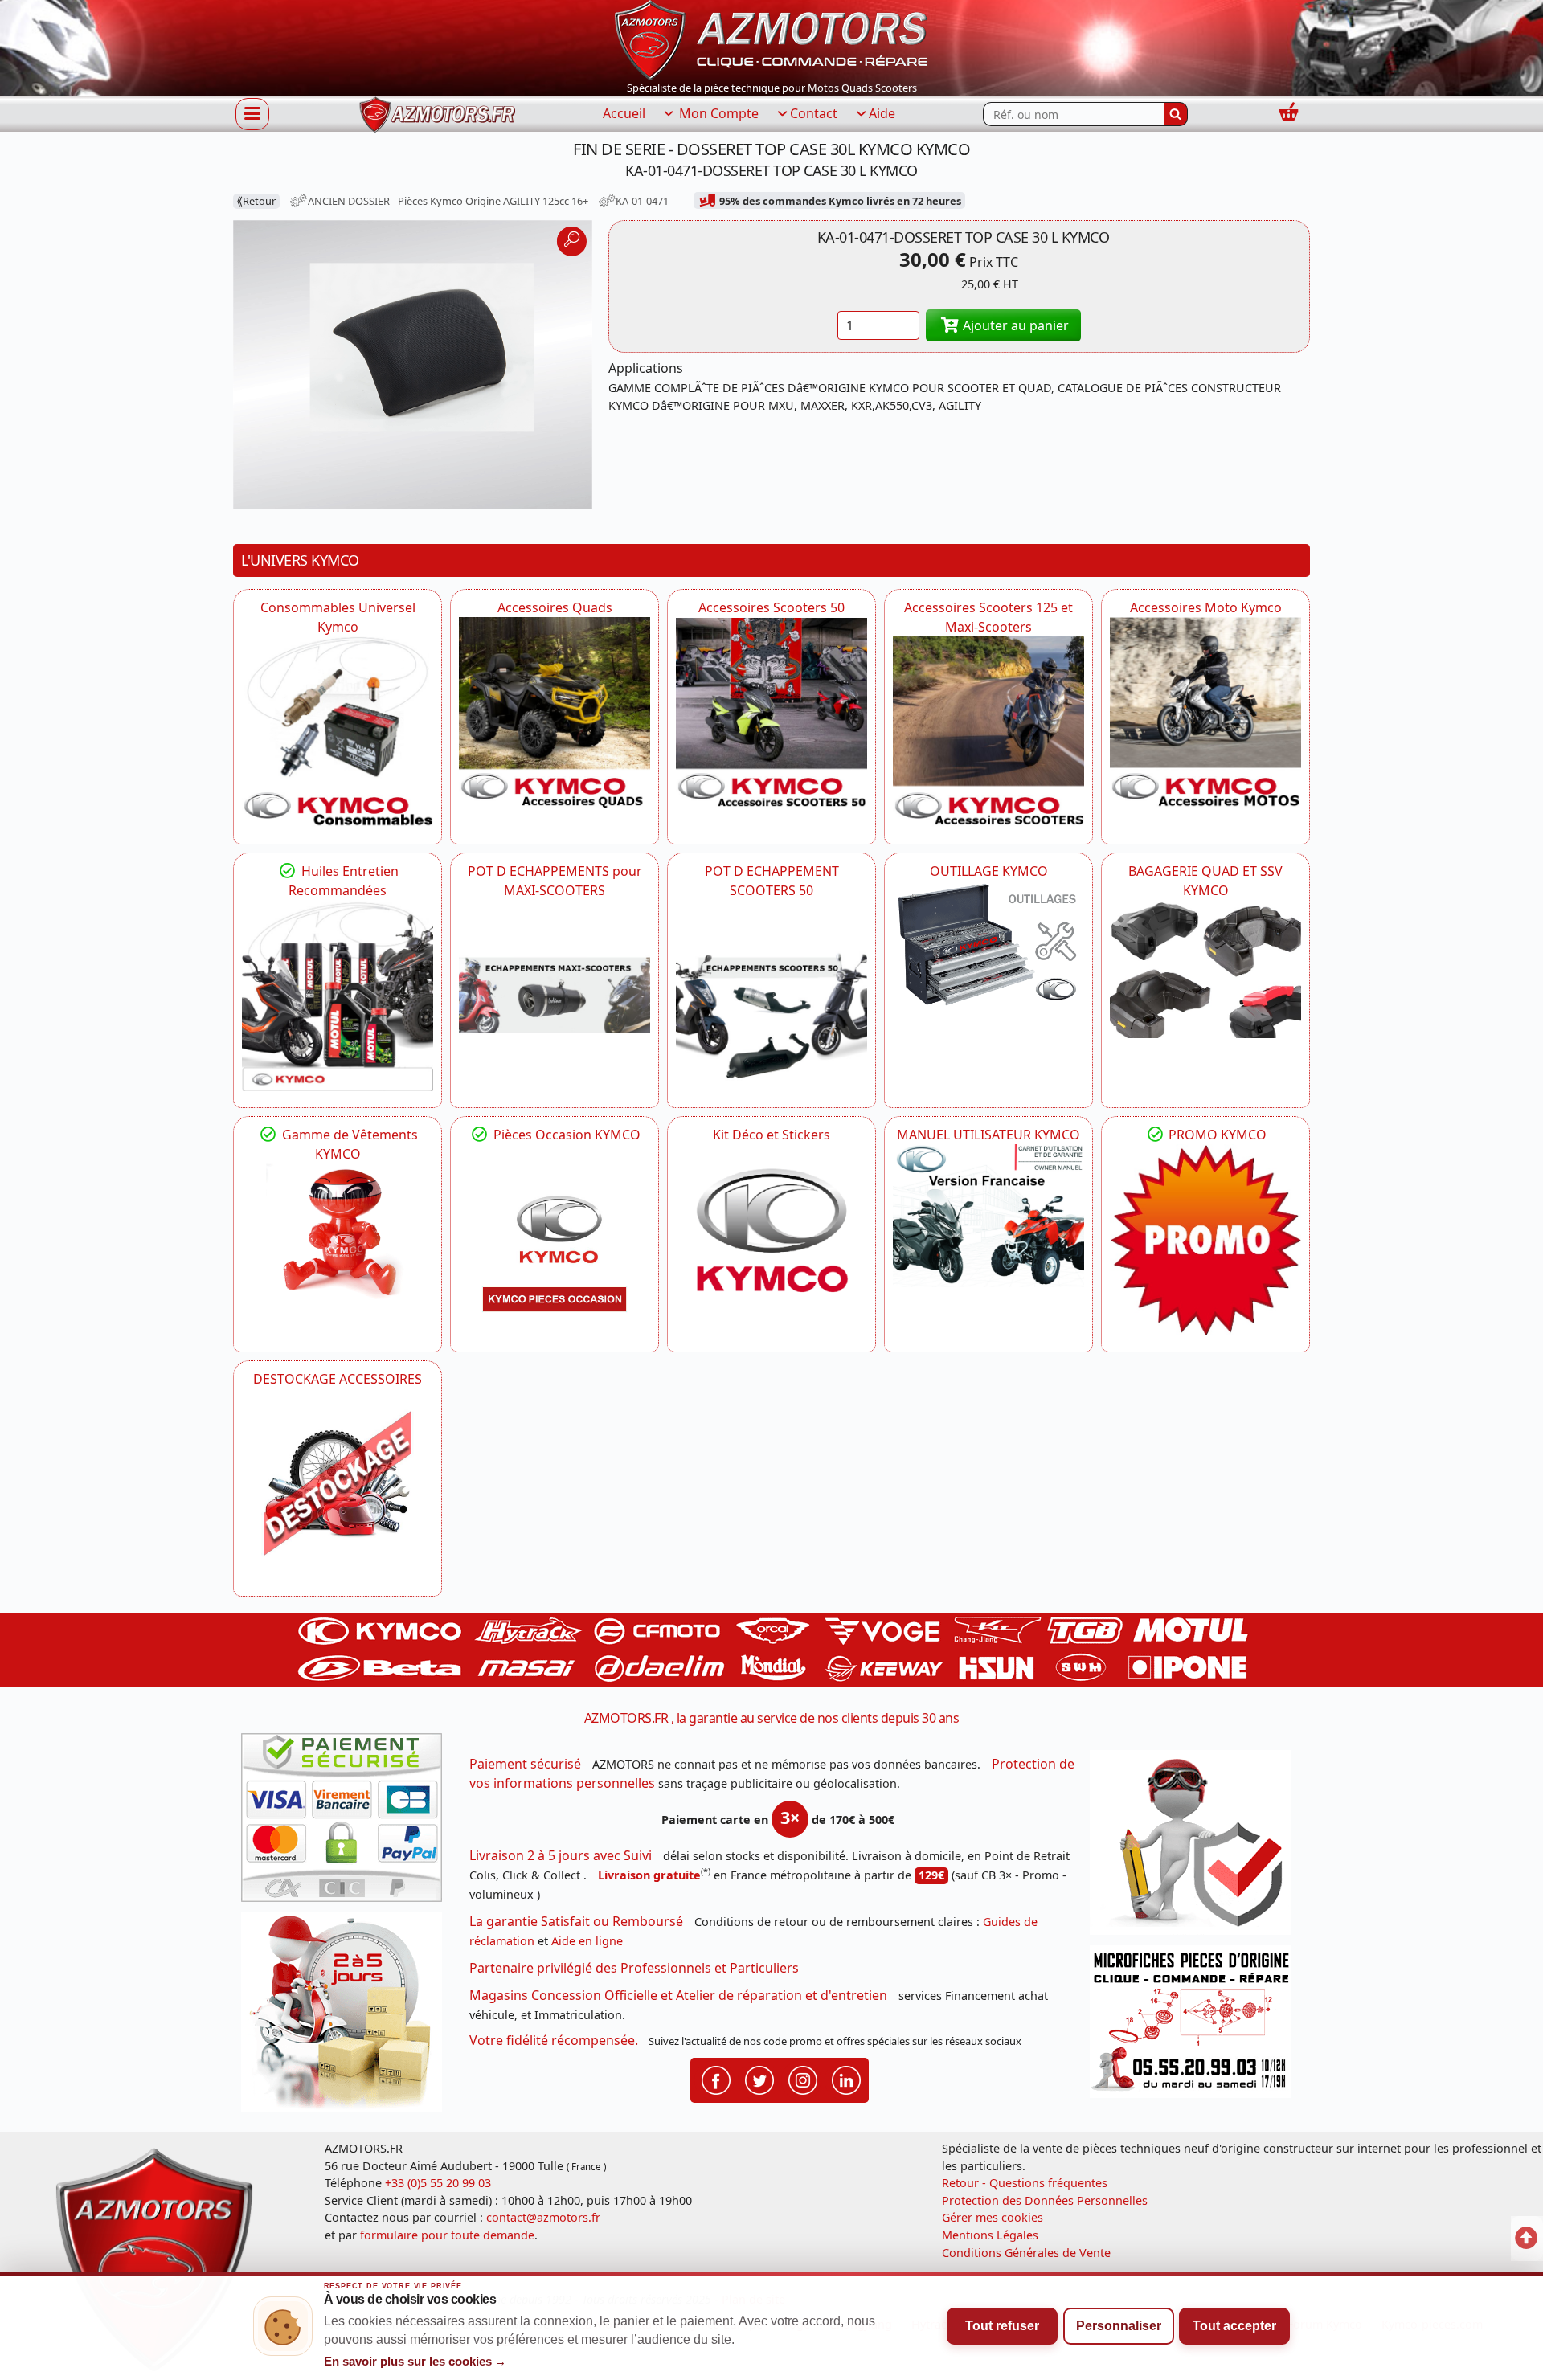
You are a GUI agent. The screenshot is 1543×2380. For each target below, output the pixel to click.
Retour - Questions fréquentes (1025, 2183)
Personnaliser (1119, 2326)
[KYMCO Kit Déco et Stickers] (771, 1240)
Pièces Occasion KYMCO (565, 1135)
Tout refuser (1002, 2326)
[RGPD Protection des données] (1196, 1848)
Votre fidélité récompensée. (554, 2040)
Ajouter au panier (1014, 325)
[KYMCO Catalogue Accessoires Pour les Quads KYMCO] (555, 713)
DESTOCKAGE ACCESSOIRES (338, 1379)
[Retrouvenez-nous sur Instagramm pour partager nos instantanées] (803, 2079)
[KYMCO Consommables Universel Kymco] (338, 732)
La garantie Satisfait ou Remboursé (576, 1921)
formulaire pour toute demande (447, 2235)
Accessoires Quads (555, 607)
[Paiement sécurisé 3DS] (347, 1822)
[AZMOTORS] (338, 1484)
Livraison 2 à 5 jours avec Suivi (561, 1855)
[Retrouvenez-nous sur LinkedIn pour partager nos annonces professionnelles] (846, 2079)
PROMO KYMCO (1216, 1135)
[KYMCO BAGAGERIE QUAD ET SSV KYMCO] (1205, 969)
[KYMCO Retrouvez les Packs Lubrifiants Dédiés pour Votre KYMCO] (338, 996)
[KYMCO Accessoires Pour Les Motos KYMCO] (1205, 713)
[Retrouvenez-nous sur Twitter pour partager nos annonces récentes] (759, 2079)
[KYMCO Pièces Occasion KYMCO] (555, 1240)
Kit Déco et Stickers (771, 1135)
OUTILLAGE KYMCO (989, 871)
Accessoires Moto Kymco (1206, 607)
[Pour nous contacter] (1196, 2026)
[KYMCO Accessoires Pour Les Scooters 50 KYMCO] (771, 713)
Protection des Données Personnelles (1045, 2200)
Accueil (624, 113)
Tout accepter (1234, 2326)
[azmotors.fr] (437, 115)
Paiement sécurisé (525, 1764)
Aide (882, 113)
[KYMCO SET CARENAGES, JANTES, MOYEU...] (1205, 1240)
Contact (814, 113)
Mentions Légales (990, 2235)
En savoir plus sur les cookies (415, 2362)
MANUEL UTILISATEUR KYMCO (988, 1135)
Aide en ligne (587, 1941)
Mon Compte (717, 113)
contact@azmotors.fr (543, 2217)
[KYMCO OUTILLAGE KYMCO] (988, 945)
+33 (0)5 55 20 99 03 (438, 2183)
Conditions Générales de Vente (1026, 2253)
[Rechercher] (1176, 114)
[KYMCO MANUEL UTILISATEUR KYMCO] (988, 1216)
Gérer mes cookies (993, 2217)
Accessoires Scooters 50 (771, 607)
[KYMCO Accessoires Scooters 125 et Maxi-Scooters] (988, 732)
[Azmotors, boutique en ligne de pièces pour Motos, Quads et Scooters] (771, 39)
